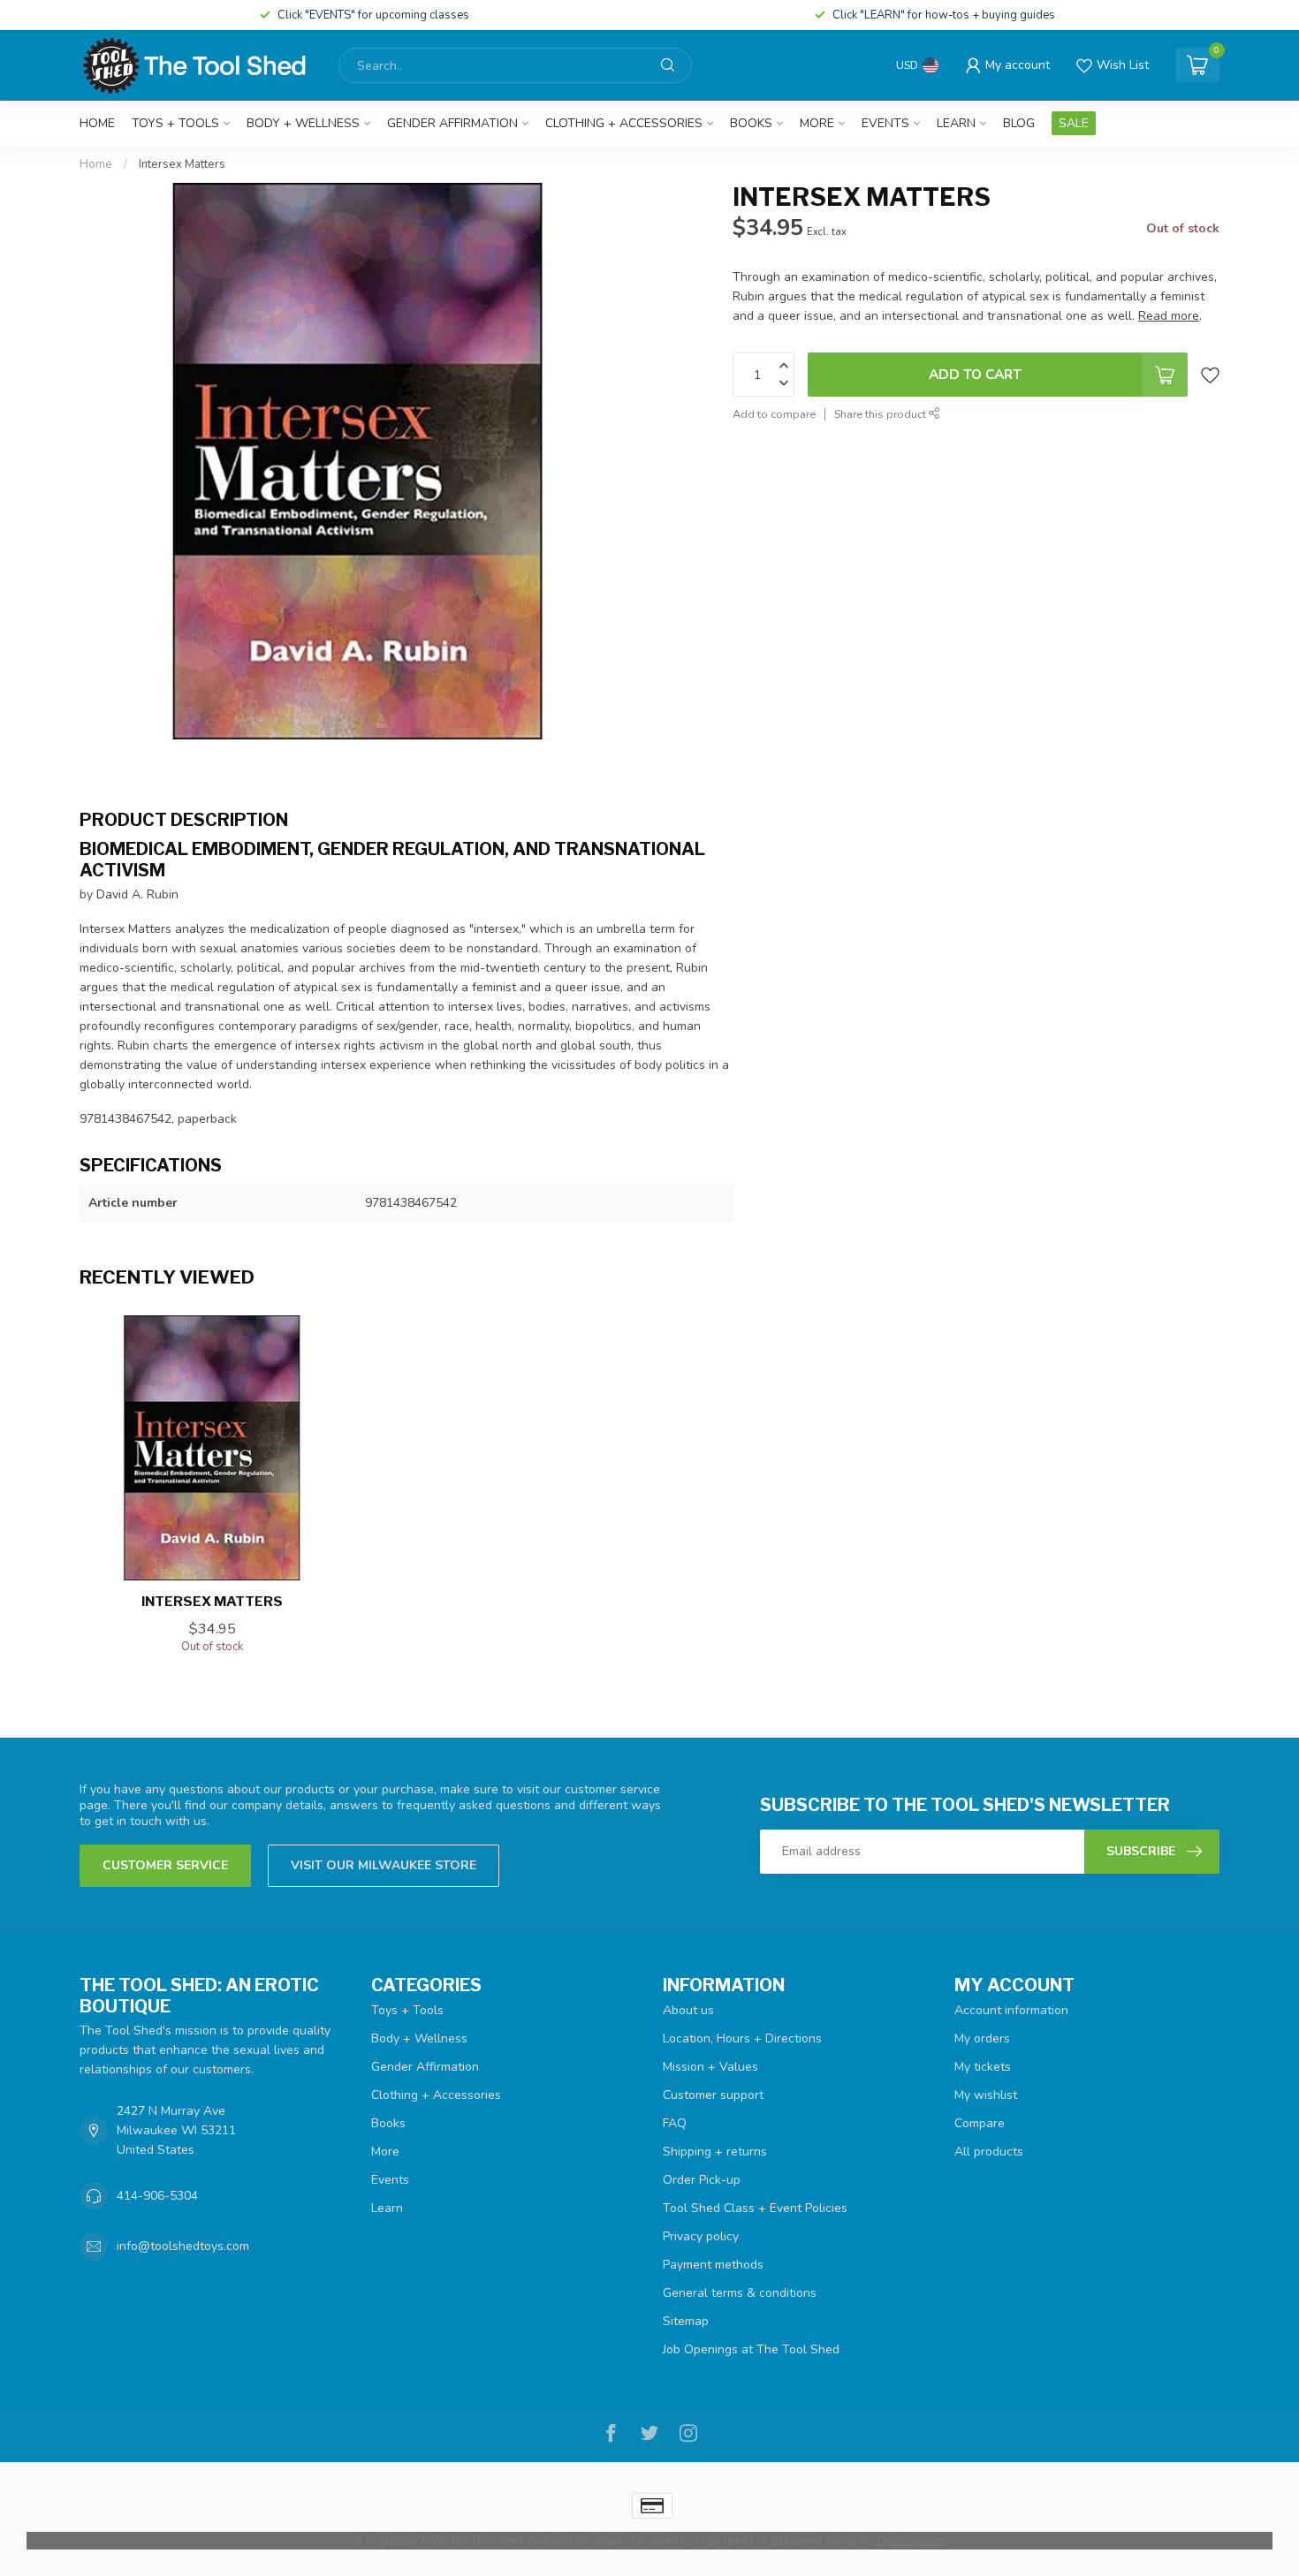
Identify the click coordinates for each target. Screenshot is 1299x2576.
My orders (982, 2038)
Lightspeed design (812, 2540)
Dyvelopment (912, 2540)
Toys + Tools (175, 123)
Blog (1019, 123)
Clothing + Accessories (624, 123)
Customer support (713, 2095)
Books (751, 123)
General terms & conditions (740, 2293)
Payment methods (713, 2265)
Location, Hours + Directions (742, 2038)
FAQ (675, 2123)
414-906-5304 (157, 2196)
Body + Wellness (303, 123)
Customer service (165, 1865)
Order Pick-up (702, 2180)
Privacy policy (701, 2236)
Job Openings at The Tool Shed (751, 2349)
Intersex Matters (182, 164)
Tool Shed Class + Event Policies (755, 2208)
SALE (1074, 123)
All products (989, 2152)
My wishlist (986, 2095)
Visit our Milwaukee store (384, 1865)
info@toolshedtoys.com (183, 2246)
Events (885, 123)
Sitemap (686, 2321)
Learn (956, 123)
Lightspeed (725, 2540)
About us (688, 2010)
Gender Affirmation (452, 123)
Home (97, 123)
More (817, 123)
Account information (1011, 2010)
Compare (980, 2123)
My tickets (983, 2067)
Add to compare (774, 414)
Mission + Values (710, 2067)
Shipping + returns (715, 2152)
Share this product (881, 414)
